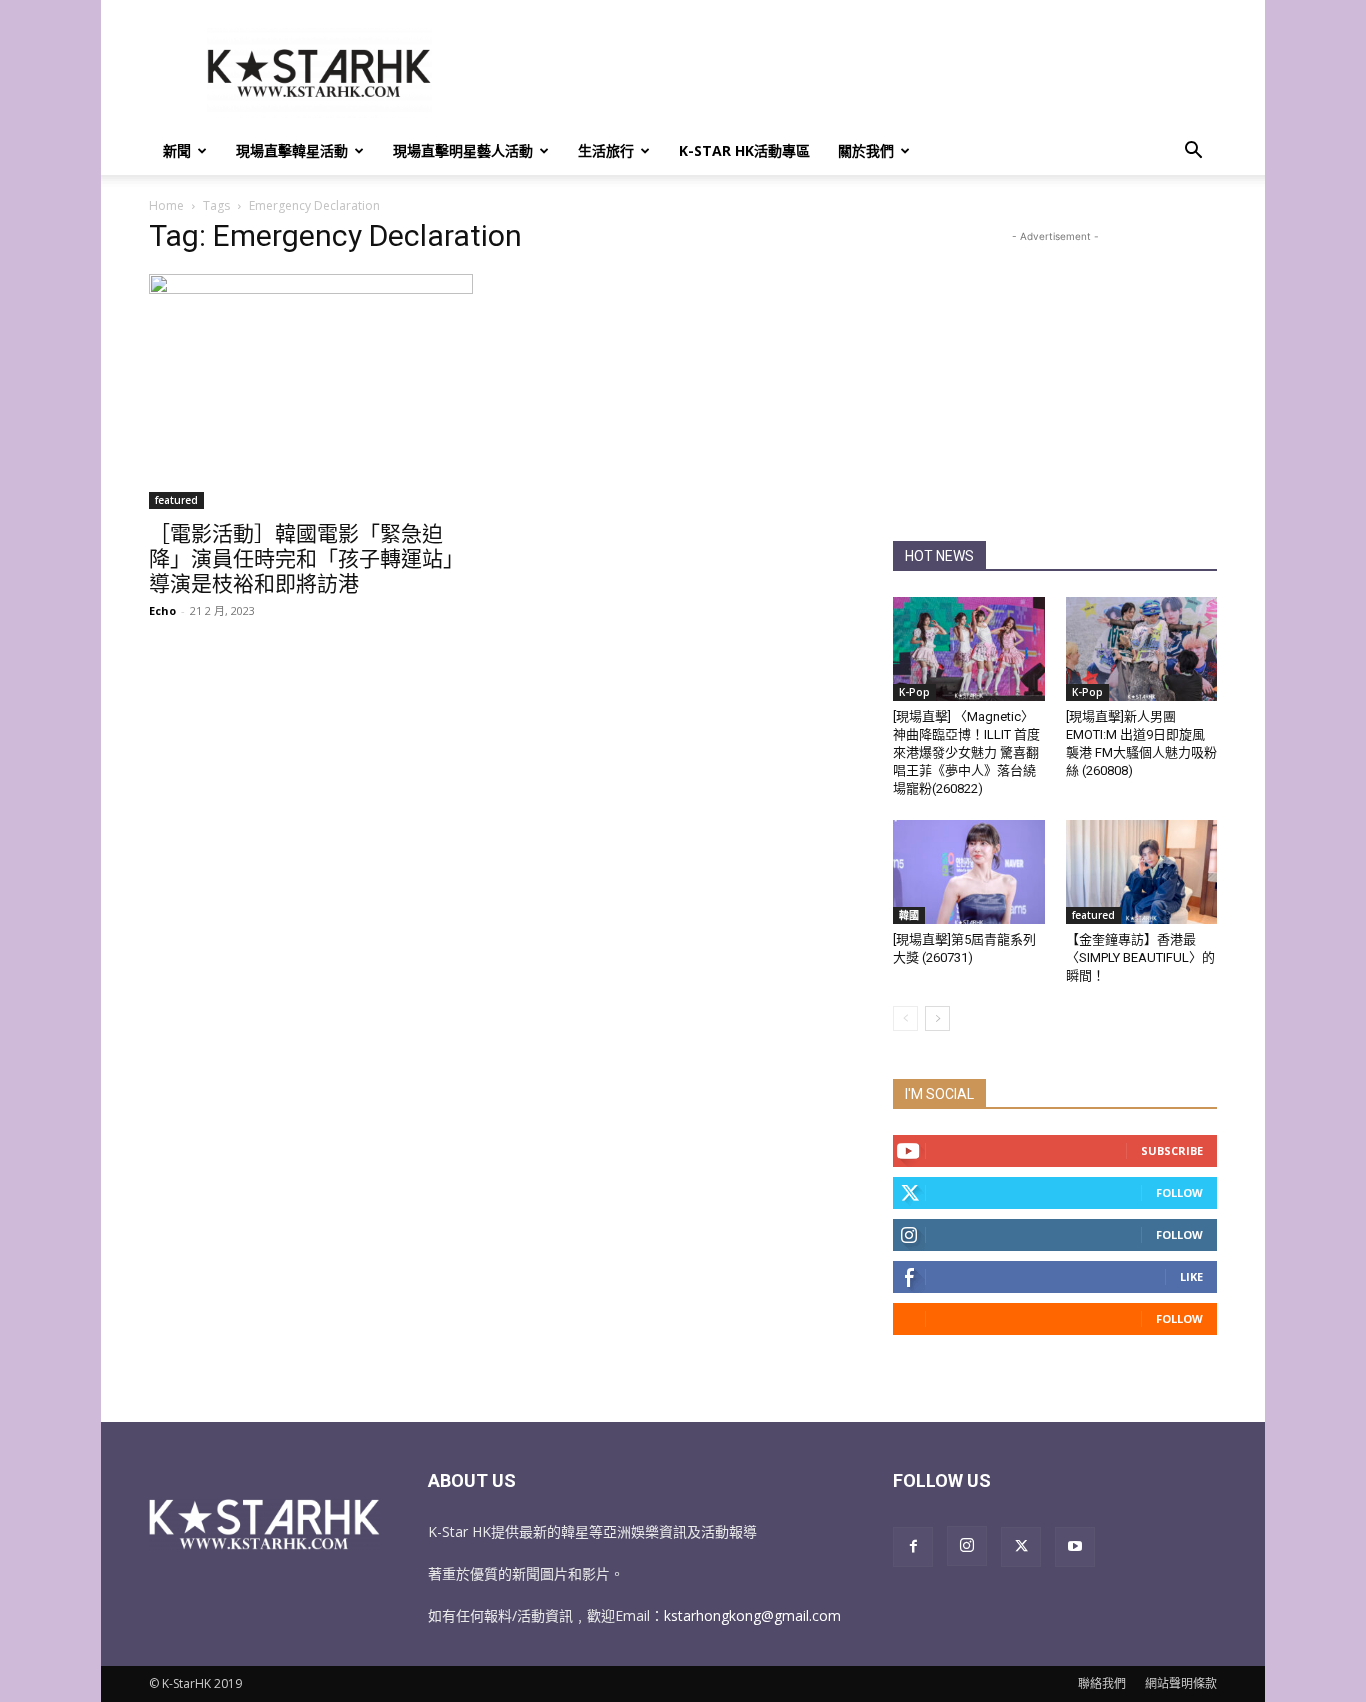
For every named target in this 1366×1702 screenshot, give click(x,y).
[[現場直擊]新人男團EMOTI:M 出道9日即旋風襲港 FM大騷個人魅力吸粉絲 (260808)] (1142, 649)
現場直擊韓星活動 (292, 150)
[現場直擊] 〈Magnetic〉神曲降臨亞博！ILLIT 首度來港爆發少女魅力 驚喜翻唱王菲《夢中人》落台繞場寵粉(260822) (966, 752)
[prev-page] (905, 1018)
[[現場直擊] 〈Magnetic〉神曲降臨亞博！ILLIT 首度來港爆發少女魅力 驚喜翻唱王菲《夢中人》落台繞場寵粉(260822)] (969, 649)
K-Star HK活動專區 (744, 150)
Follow (1179, 1192)
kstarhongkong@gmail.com (752, 1615)
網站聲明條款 (1181, 1683)
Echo (162, 610)
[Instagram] (967, 1546)
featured (176, 500)
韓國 (909, 915)
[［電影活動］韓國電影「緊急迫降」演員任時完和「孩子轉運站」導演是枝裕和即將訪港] (311, 391)
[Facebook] (913, 1547)
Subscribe (1172, 1150)
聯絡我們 (1102, 1683)
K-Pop (914, 692)
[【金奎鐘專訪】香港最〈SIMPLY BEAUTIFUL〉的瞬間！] (1142, 872)
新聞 (177, 150)
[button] (1193, 152)
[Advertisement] (853, 73)
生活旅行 (606, 150)
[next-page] (937, 1018)
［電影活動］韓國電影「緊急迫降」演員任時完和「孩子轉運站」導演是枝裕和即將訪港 (306, 559)
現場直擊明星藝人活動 (463, 150)
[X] (1021, 1547)
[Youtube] (1075, 1547)
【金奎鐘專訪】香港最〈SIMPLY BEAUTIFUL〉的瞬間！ (1140, 957)
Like (1191, 1276)
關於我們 (866, 150)
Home (166, 205)
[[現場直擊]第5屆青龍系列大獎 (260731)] (969, 872)
